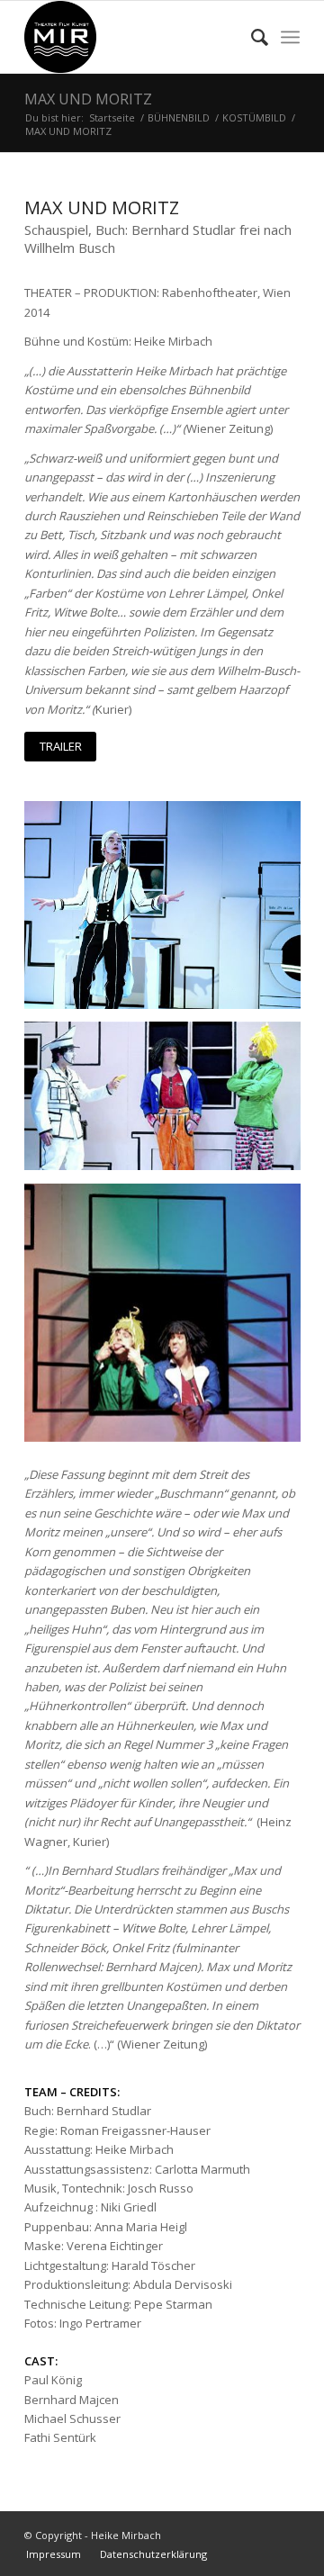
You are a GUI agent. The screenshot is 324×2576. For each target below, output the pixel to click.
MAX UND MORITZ (88, 99)
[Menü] (290, 37)
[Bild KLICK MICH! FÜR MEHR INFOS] (169, 911)
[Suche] (251, 37)
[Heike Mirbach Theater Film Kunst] (135, 37)
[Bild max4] (169, 1320)
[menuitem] (251, 37)
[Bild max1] (169, 1103)
